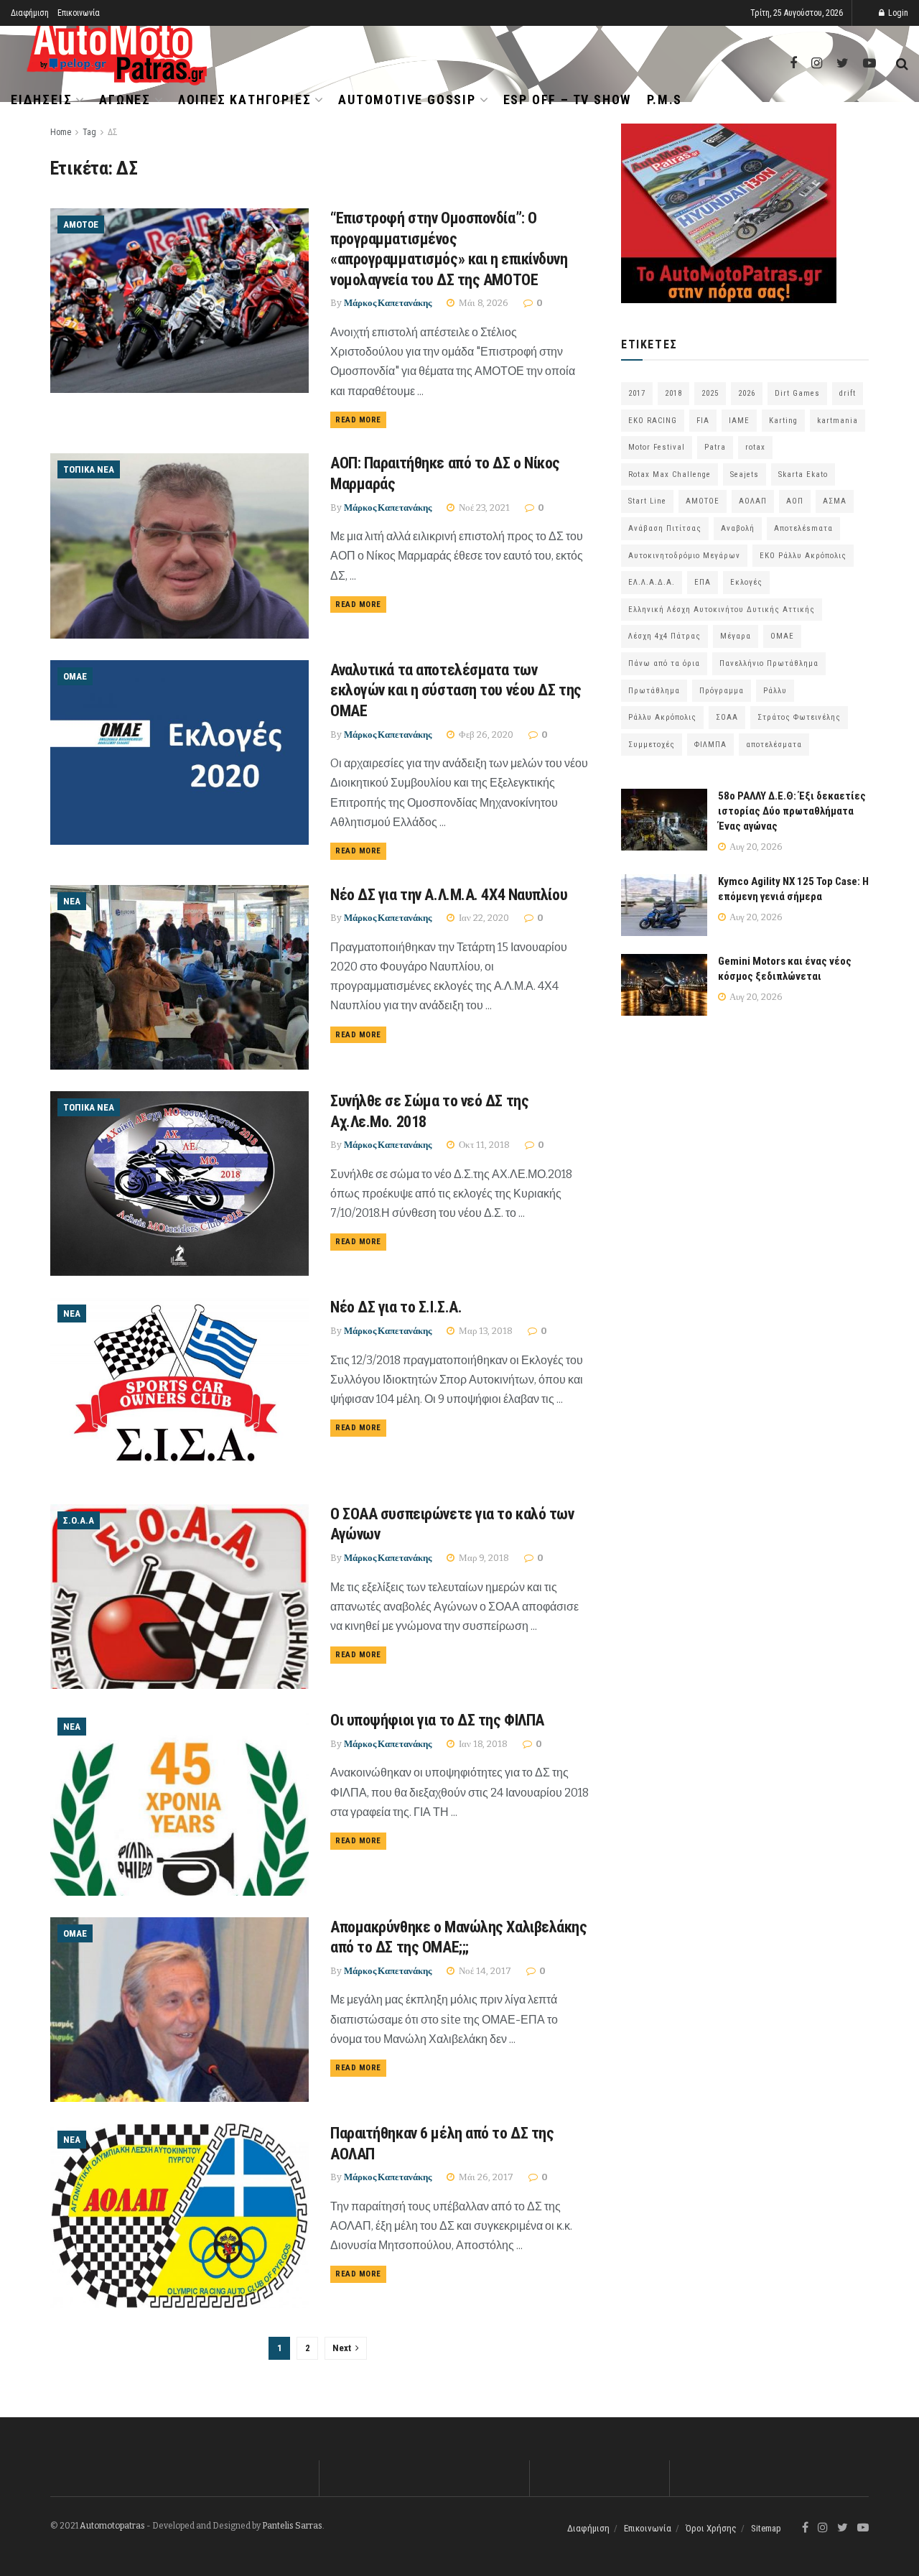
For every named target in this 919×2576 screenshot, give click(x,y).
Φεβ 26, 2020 (485, 735)
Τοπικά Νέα (89, 469)
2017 (637, 393)
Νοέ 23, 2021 (483, 508)
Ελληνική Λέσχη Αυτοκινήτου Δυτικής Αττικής (722, 610)
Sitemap (766, 2528)
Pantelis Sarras (292, 2526)
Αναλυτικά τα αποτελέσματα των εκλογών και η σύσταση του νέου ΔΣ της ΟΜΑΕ (456, 690)
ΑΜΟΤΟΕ (81, 224)
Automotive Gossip (407, 99)
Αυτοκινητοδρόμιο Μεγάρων (684, 556)
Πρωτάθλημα (654, 691)
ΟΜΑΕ (75, 676)
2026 (747, 393)
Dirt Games (797, 393)
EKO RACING (653, 421)
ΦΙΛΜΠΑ (710, 745)
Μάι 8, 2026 (482, 303)
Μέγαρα (736, 636)
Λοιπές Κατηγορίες (245, 99)
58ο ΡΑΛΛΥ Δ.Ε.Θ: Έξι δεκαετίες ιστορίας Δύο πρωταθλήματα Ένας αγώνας (792, 811)
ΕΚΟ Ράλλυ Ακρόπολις (803, 556)
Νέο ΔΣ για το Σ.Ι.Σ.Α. (396, 1307)
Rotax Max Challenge (670, 474)
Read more (358, 420)
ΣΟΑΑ (727, 717)
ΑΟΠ (795, 501)
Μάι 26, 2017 (485, 2177)
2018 (673, 393)
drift (848, 393)
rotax (755, 447)
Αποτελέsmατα (803, 528)
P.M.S (664, 99)
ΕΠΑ (703, 582)
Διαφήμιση (30, 13)
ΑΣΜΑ (835, 501)
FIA (703, 421)
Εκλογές (746, 582)
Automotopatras (112, 2526)
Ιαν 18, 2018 (482, 1744)
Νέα (72, 901)
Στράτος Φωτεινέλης (799, 717)
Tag (89, 132)
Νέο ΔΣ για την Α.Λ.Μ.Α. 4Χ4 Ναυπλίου (449, 895)
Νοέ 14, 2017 (484, 1971)
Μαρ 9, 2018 (483, 1558)
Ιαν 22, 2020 (483, 918)
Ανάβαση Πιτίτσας (665, 528)
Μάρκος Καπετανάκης (388, 303)
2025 (710, 393)
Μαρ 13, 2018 (485, 1331)
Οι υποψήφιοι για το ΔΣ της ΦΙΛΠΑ (437, 1720)
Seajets (745, 474)
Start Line (647, 501)
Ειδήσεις (41, 99)
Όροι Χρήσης (711, 2528)
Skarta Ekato (803, 474)
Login (897, 13)
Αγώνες (125, 99)
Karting (783, 421)
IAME (739, 421)
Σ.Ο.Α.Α (79, 1520)
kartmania (838, 421)
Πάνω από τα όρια (664, 663)
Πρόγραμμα (722, 691)
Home (61, 132)
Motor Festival (657, 447)
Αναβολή (738, 528)
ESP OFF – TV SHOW (568, 99)
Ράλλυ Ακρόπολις (662, 717)
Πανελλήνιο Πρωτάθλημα (769, 663)
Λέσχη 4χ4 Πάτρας (664, 636)
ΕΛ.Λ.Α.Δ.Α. (652, 582)
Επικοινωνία (79, 13)
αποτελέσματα (774, 745)
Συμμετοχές (652, 745)
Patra (715, 447)
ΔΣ (113, 132)
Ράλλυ (775, 691)
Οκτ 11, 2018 (483, 1145)
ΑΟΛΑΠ (753, 501)
